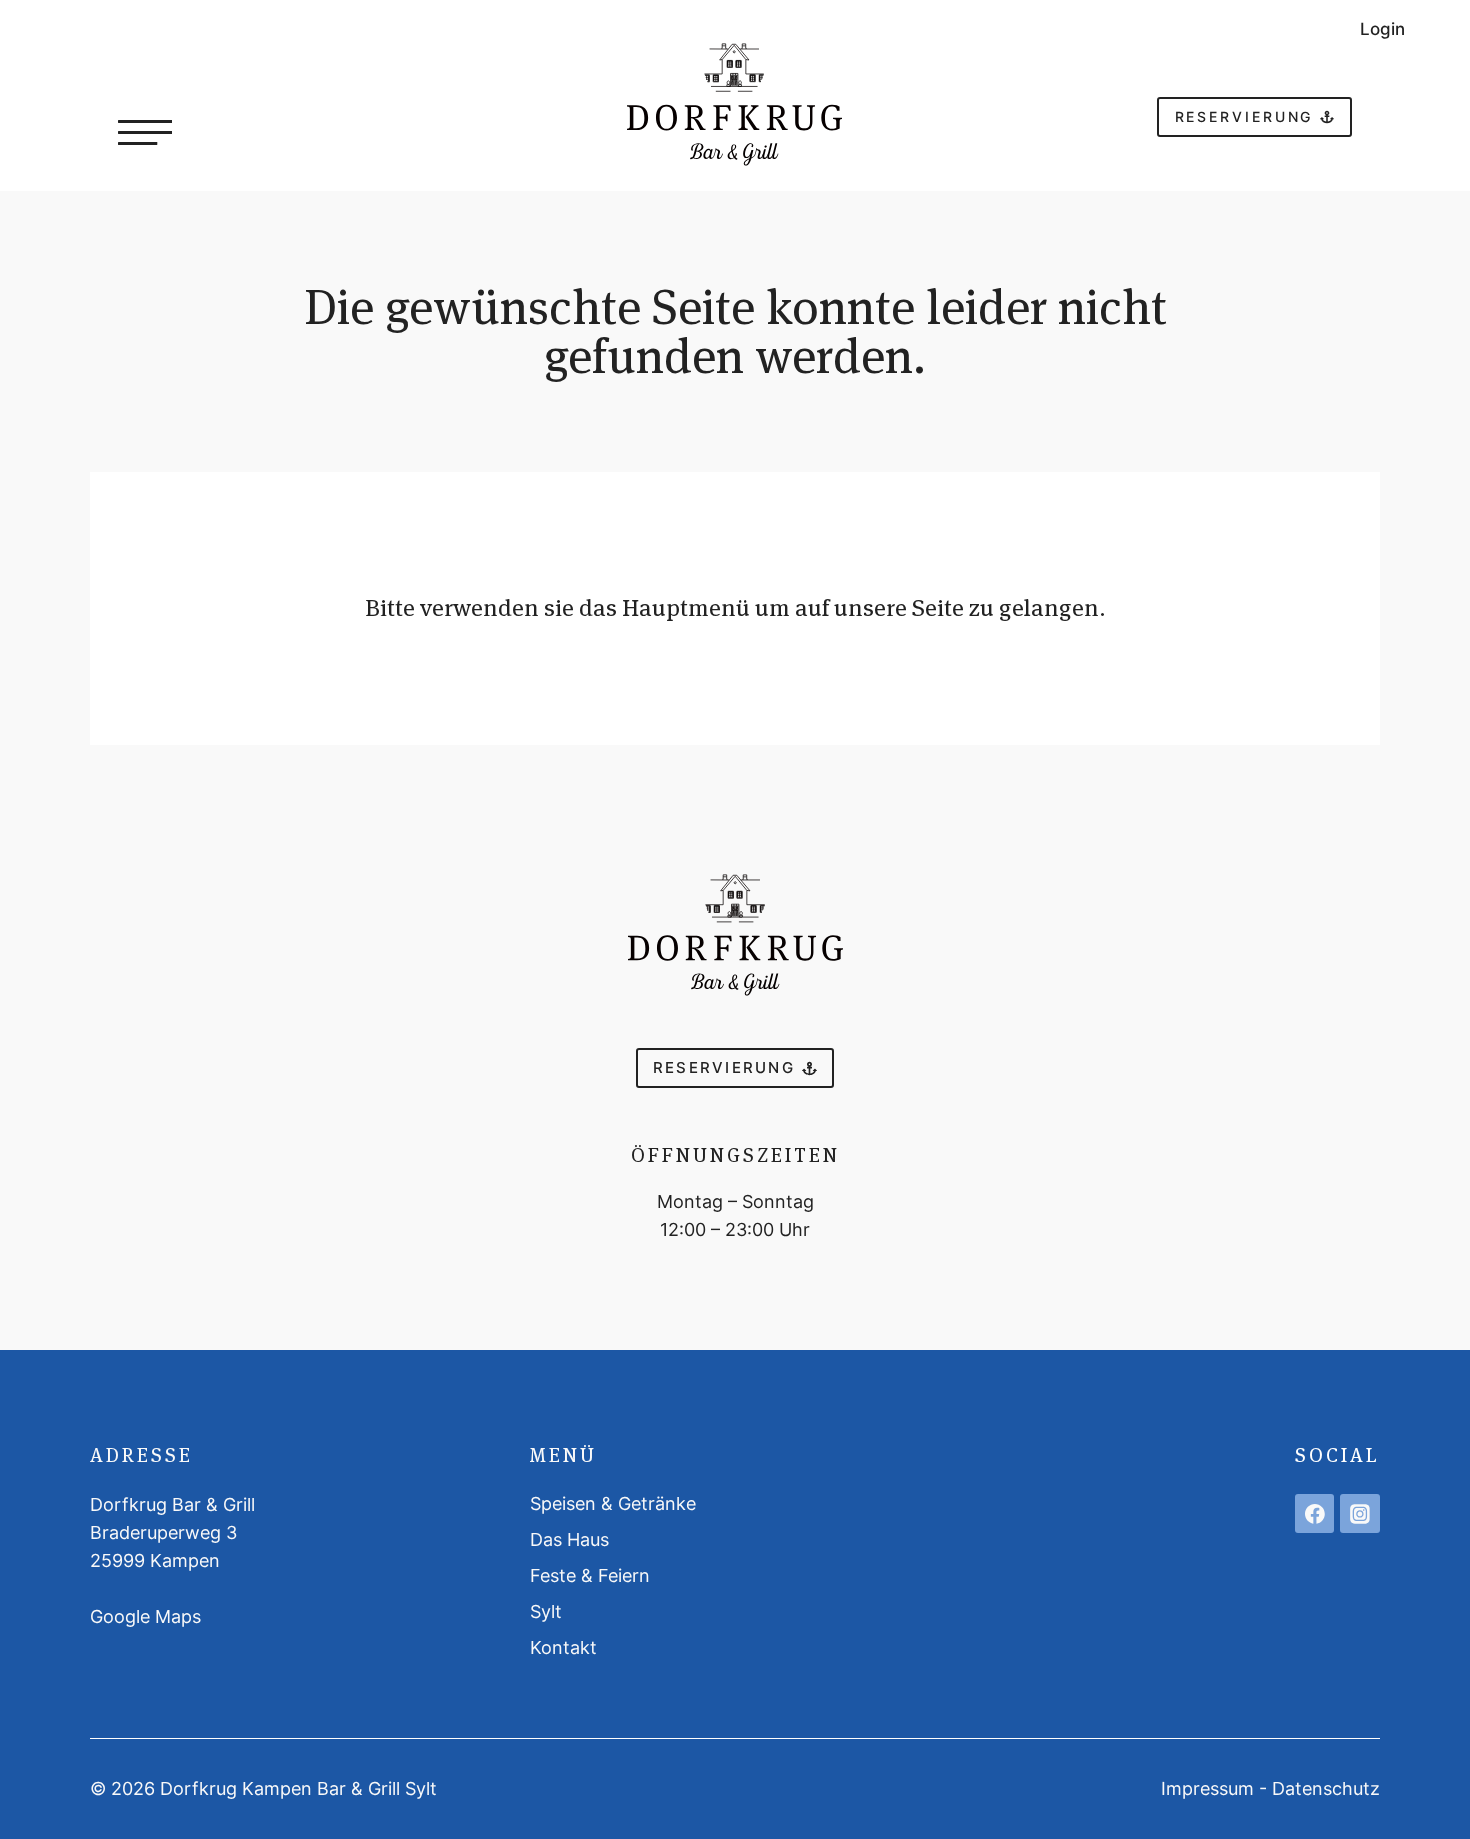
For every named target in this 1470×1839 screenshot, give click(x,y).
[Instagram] (1360, 1514)
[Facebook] (1315, 1514)
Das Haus (569, 1539)
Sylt (546, 1611)
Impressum (1207, 1788)
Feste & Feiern (590, 1575)
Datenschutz (1326, 1788)
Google (122, 1616)
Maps (178, 1616)
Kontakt (563, 1647)
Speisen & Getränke (613, 1503)
